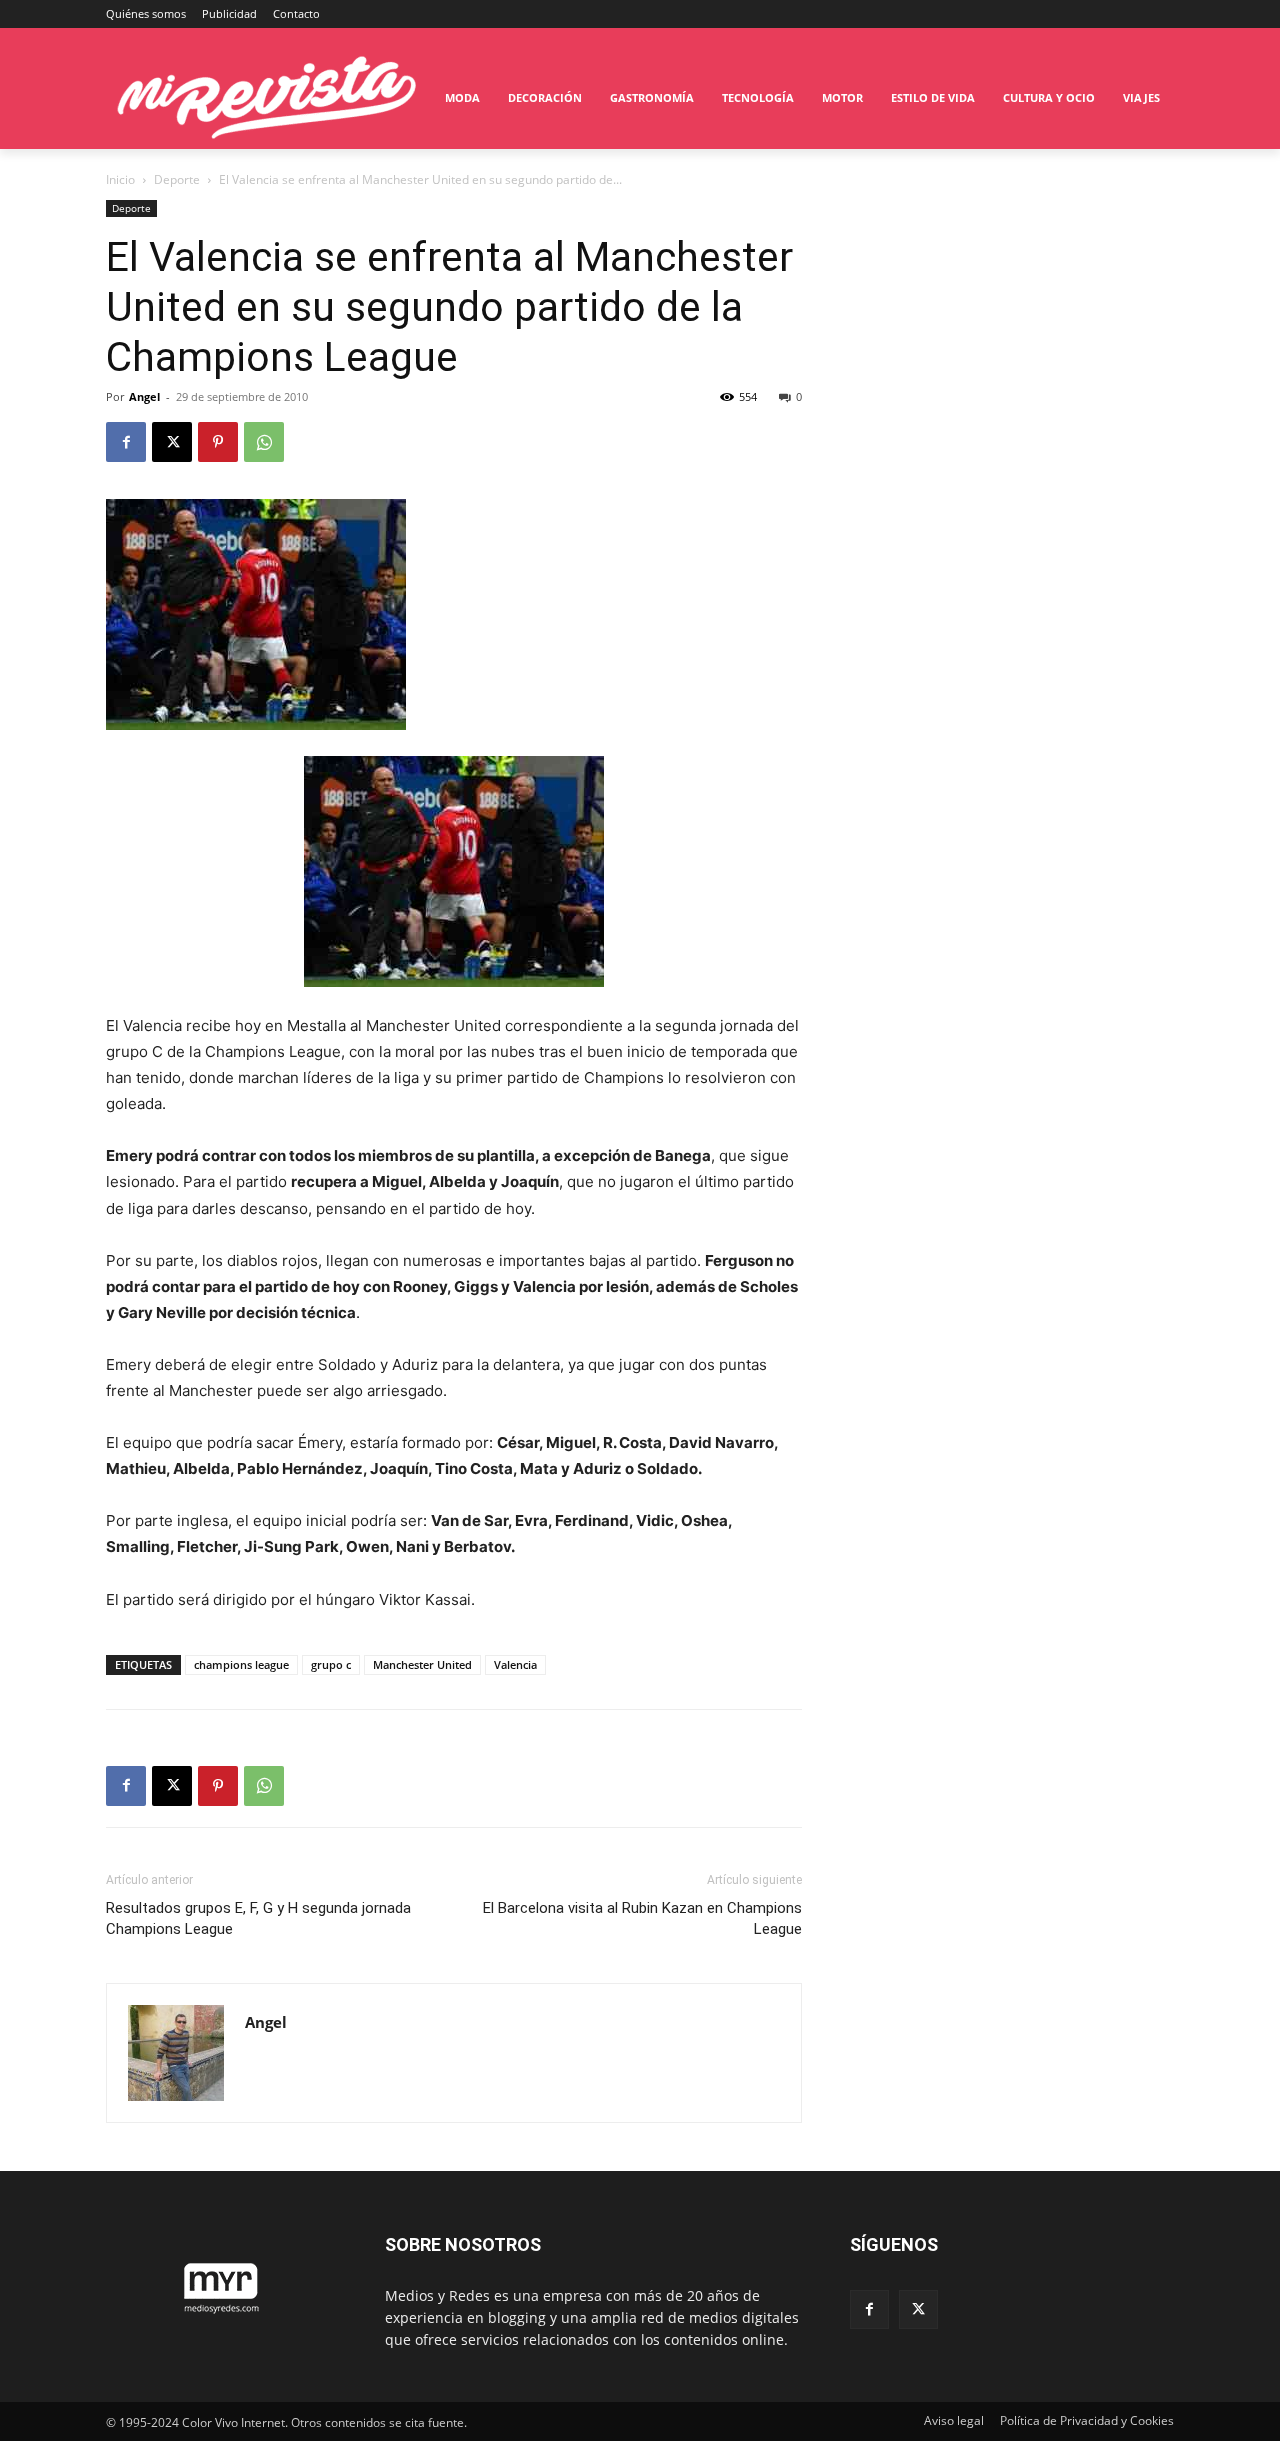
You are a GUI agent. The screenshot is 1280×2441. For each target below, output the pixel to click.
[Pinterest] (218, 442)
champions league (241, 1664)
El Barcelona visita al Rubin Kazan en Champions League (642, 1918)
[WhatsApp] (264, 442)
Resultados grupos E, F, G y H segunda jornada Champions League (258, 1918)
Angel (144, 396)
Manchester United (422, 1664)
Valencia (515, 1664)
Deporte (177, 179)
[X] (172, 442)
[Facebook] (126, 442)
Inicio (120, 179)
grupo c (331, 1664)
